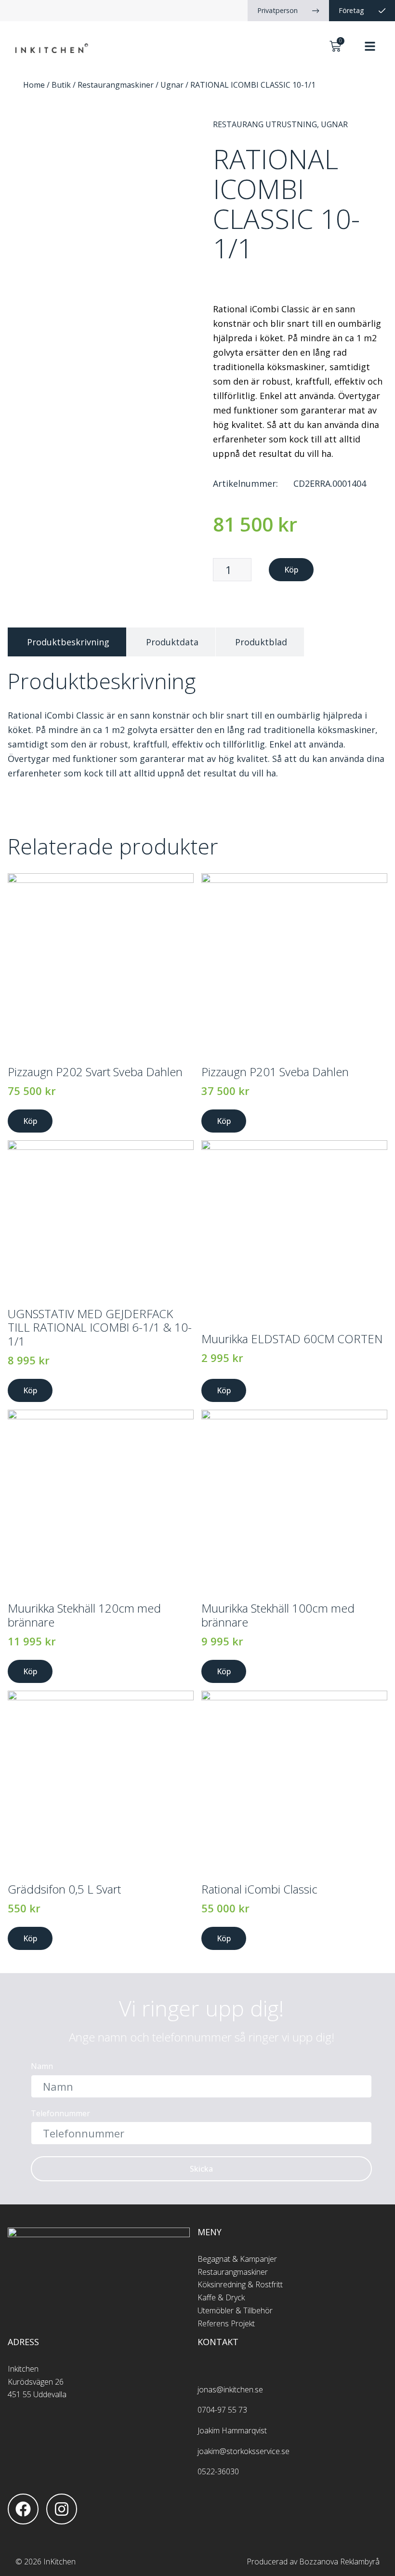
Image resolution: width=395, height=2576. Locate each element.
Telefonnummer (60, 2114)
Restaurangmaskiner (116, 85)
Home (34, 85)
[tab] (67, 642)
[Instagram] (62, 2509)
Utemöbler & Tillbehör (235, 2310)
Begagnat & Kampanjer (237, 2259)
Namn (42, 2067)
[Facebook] (23, 2509)
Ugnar (172, 85)
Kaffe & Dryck (221, 2297)
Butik (61, 85)
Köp (291, 570)
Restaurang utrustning (265, 124)
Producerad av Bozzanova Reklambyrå (313, 2562)
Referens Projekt (226, 2323)
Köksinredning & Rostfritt (240, 2284)
